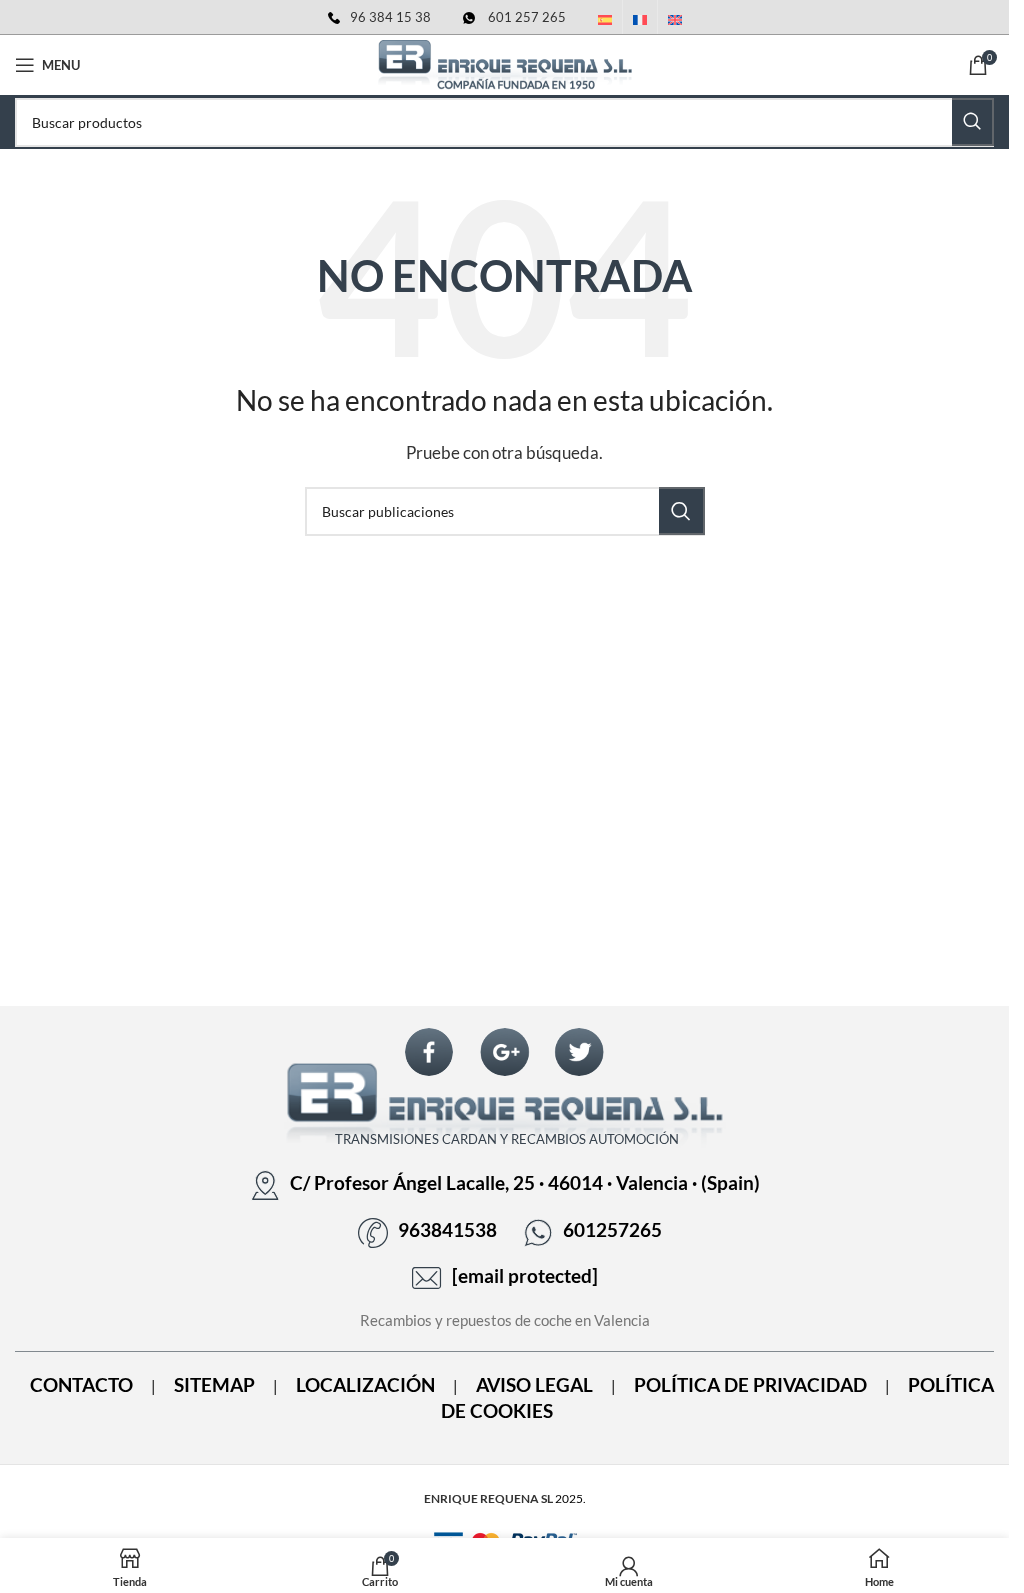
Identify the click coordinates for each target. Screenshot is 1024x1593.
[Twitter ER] (579, 1052)
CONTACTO (81, 1385)
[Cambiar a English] (675, 21)
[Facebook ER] (429, 1052)
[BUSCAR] (973, 122)
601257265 (612, 1230)
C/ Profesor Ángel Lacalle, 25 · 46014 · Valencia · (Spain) (525, 1183)
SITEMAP (214, 1385)
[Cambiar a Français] (640, 21)
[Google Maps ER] (505, 1052)
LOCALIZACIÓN (365, 1385)
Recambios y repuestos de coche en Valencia (505, 1320)
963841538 (447, 1230)
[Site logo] (505, 63)
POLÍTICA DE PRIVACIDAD (750, 1385)
